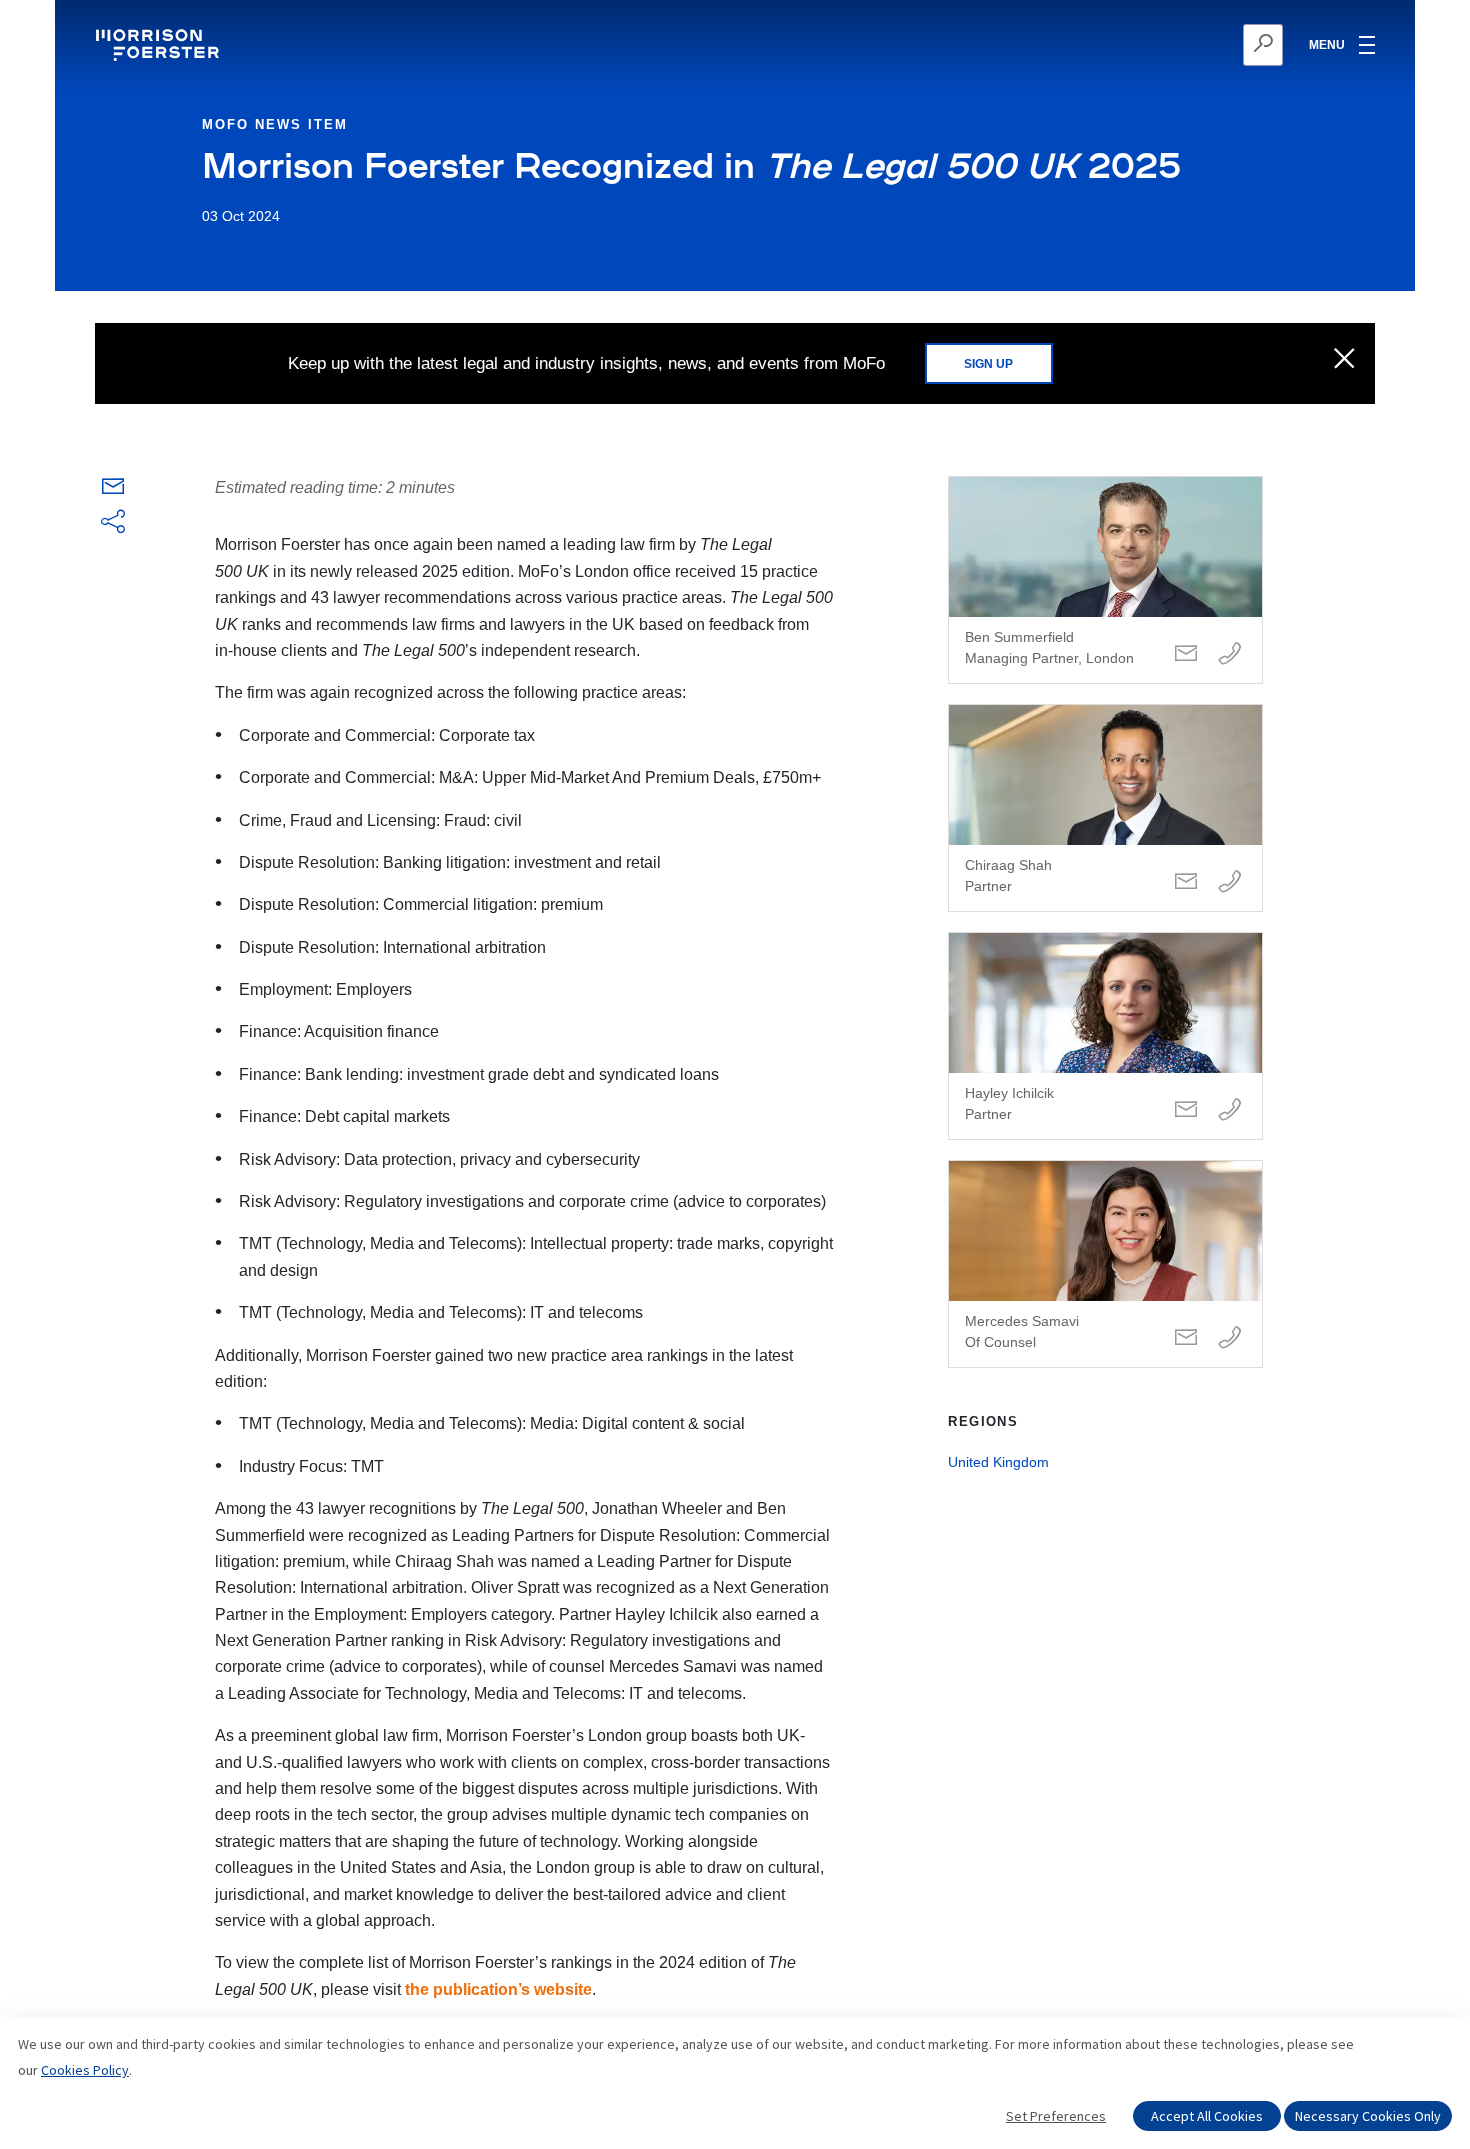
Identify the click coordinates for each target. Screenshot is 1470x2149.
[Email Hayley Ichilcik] (1186, 1110)
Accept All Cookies (1207, 2116)
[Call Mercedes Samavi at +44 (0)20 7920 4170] (1230, 1338)
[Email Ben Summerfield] (1186, 654)
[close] (1344, 360)
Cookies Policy (85, 2070)
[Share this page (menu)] (113, 523)
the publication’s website (498, 1989)
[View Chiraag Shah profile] (1105, 808)
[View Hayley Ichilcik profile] (1105, 1036)
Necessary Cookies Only (1368, 2116)
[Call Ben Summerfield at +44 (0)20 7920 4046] (1230, 654)
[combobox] (1165, 45)
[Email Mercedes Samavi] (1186, 1338)
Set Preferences (1056, 2116)
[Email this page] (113, 490)
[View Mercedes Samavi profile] (1105, 1264)
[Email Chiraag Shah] (1186, 882)
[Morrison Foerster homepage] (160, 45)
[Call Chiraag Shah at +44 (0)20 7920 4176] (1230, 882)
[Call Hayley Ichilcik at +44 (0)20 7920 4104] (1230, 1110)
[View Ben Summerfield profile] (1105, 580)
